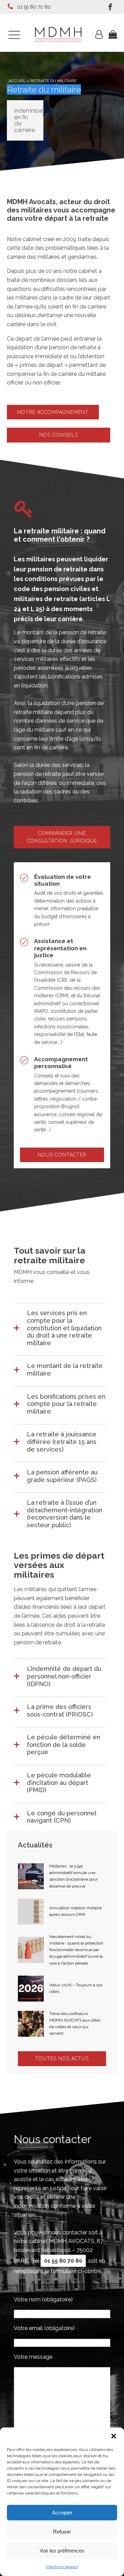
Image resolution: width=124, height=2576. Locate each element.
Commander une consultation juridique (62, 837)
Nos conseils (59, 435)
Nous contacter (62, 1155)
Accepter (62, 2513)
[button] (114, 2436)
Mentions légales (62, 2567)
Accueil (17, 81)
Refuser (62, 2532)
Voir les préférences (62, 2551)
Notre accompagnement (53, 412)
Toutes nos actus (62, 2059)
